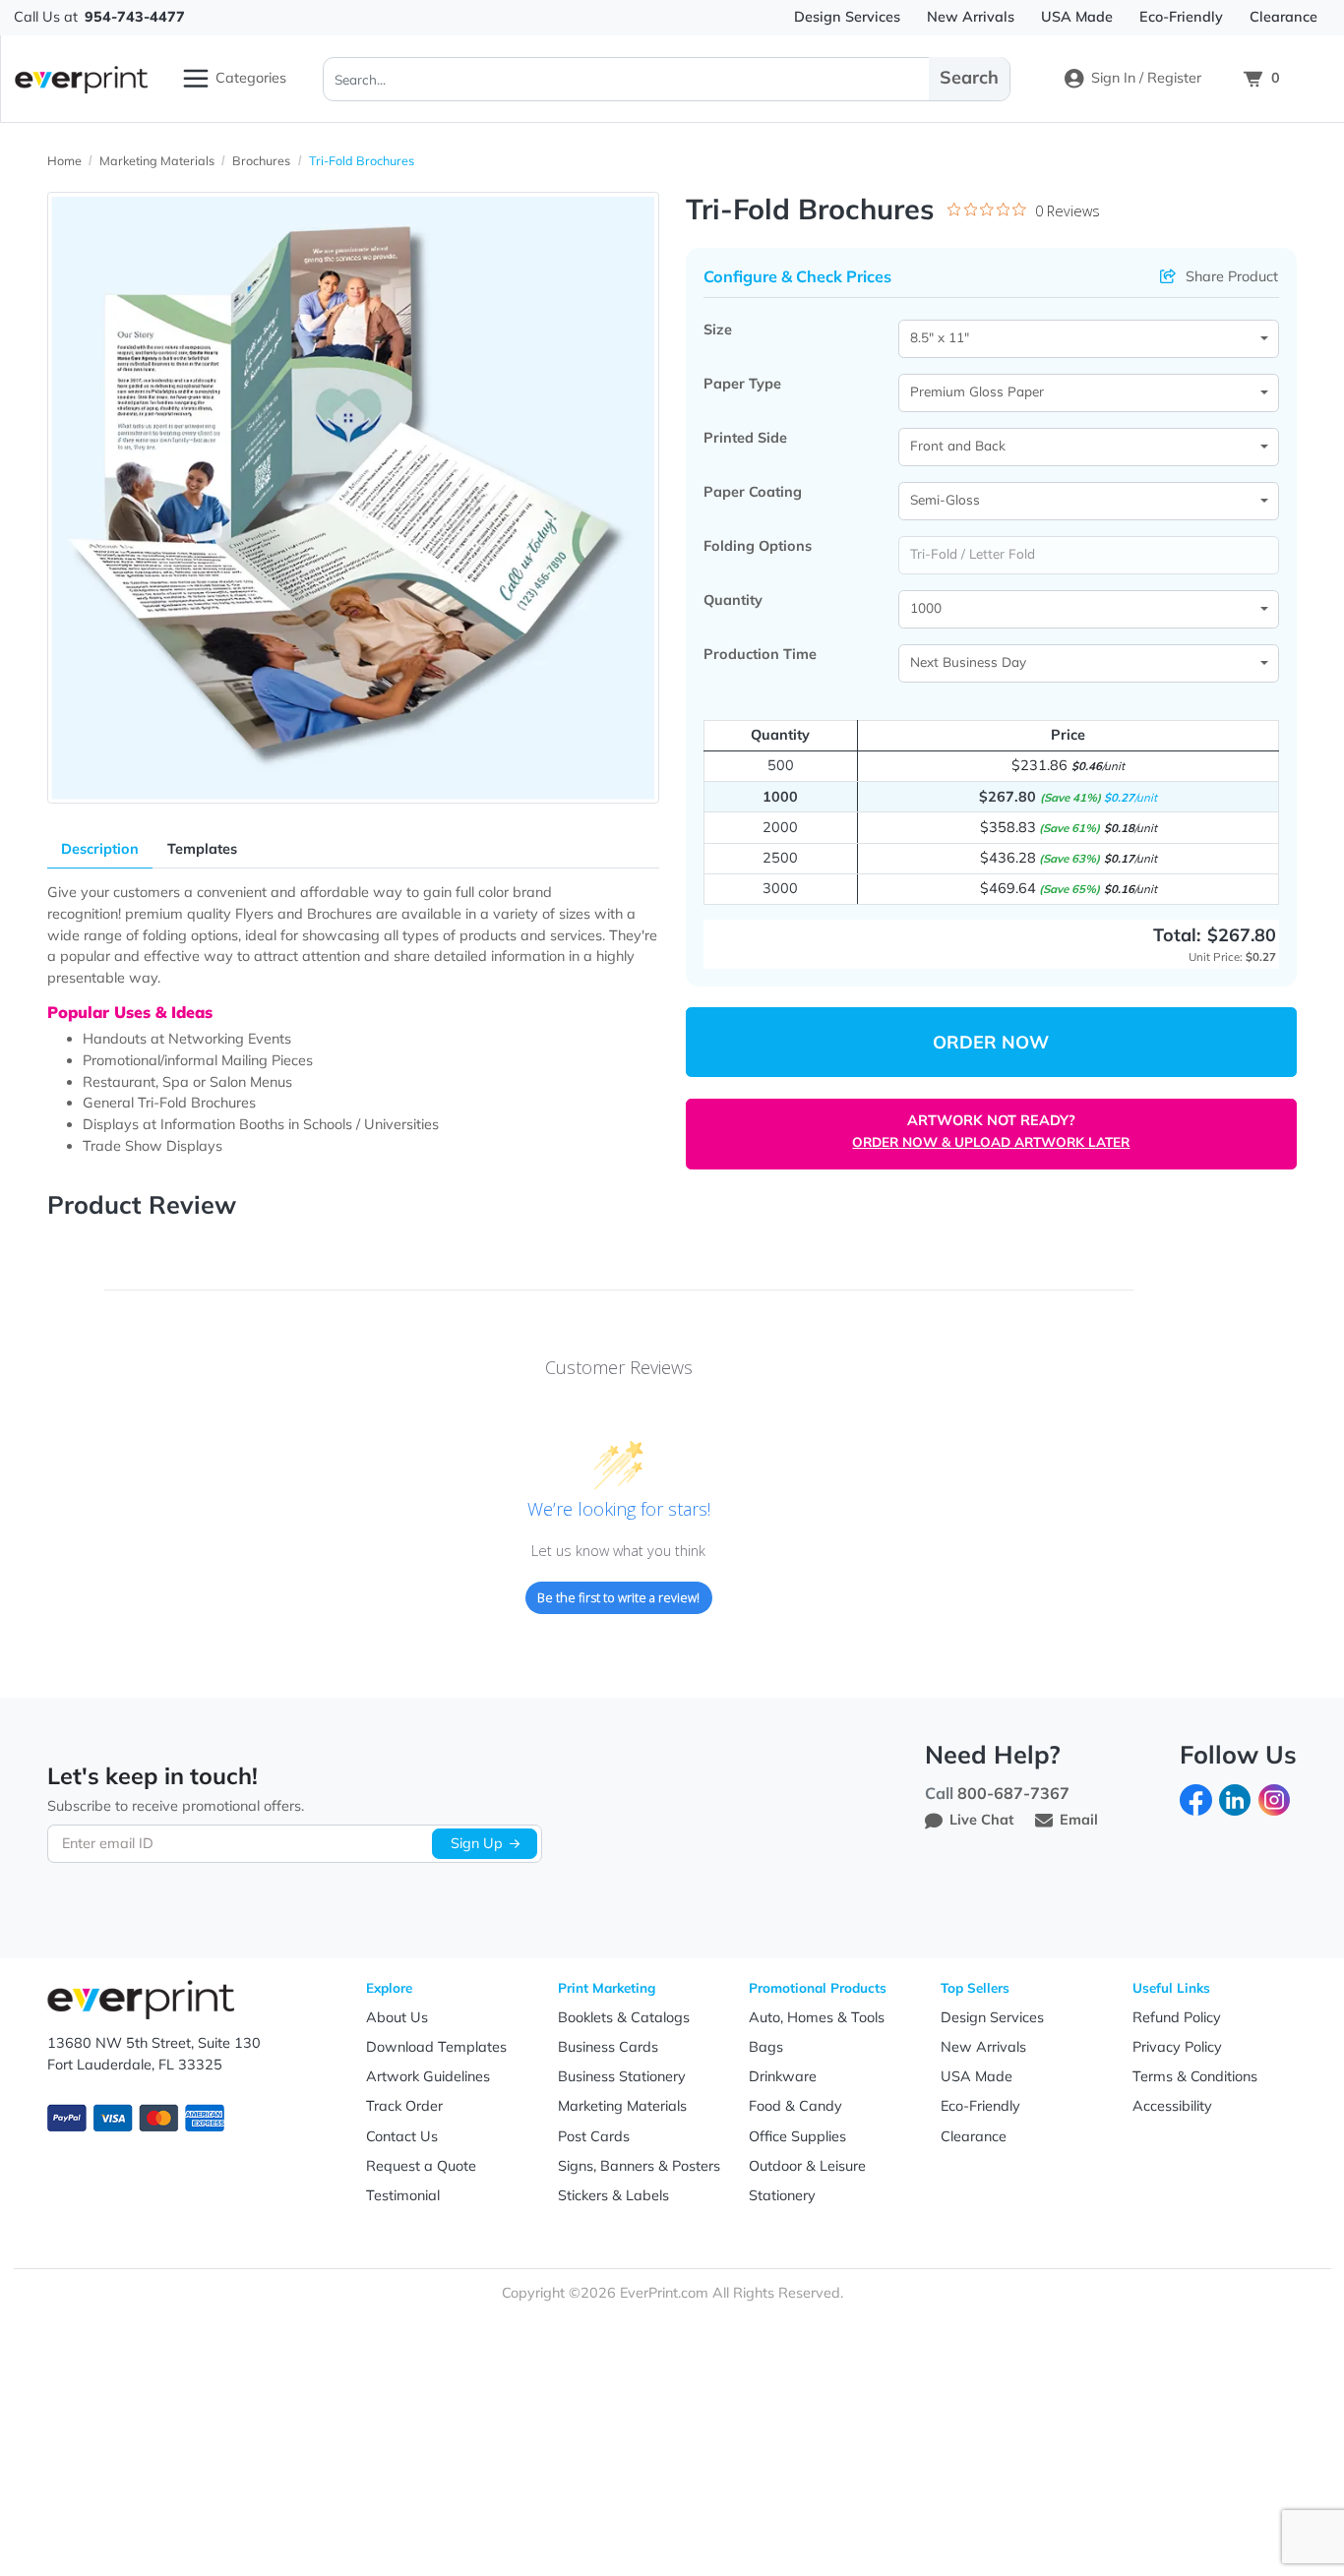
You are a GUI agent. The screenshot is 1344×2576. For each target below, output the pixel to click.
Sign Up (477, 1843)
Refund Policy (1177, 2017)
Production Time (760, 654)
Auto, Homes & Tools (817, 2017)
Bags (766, 2047)
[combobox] (1089, 339)
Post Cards (594, 2136)
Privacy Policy (1177, 2047)
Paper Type (742, 384)
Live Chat (981, 1820)
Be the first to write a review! (618, 1598)
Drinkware (783, 2076)
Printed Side (745, 438)
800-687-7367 (1013, 1793)
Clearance (974, 2136)
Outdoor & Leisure (807, 2166)
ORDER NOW (991, 1042)
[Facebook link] (1195, 1798)
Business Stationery (622, 2076)
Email (1079, 1820)
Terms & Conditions (1195, 2076)
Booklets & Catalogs (624, 2017)
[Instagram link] (1274, 1798)
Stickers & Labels (613, 2195)
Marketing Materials (622, 2106)
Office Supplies (797, 2136)
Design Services (992, 2017)
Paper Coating (753, 492)
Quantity (733, 600)
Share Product (1232, 276)
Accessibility (1172, 2106)
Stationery (782, 2195)
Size (718, 329)
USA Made (977, 2076)
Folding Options (758, 546)
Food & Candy (795, 2106)
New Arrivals (983, 2047)
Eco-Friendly (980, 2106)
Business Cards (608, 2047)
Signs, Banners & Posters (639, 2166)
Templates (202, 849)
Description (100, 849)
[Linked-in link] (1235, 1798)
